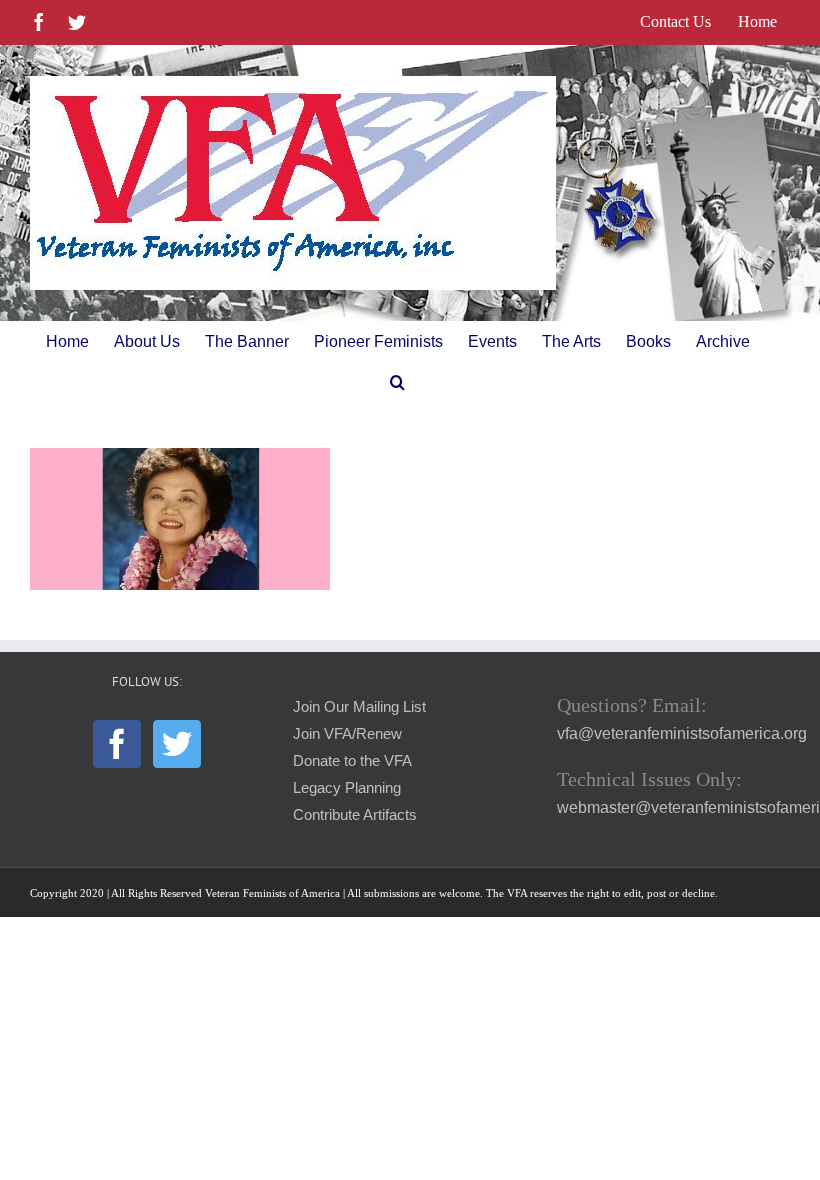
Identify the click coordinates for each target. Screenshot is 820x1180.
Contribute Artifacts (355, 815)
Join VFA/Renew (347, 734)
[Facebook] (117, 744)
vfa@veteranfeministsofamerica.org (682, 733)
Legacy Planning (347, 788)
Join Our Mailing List (359, 707)
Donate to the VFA (352, 761)
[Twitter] (177, 744)
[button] (397, 382)
